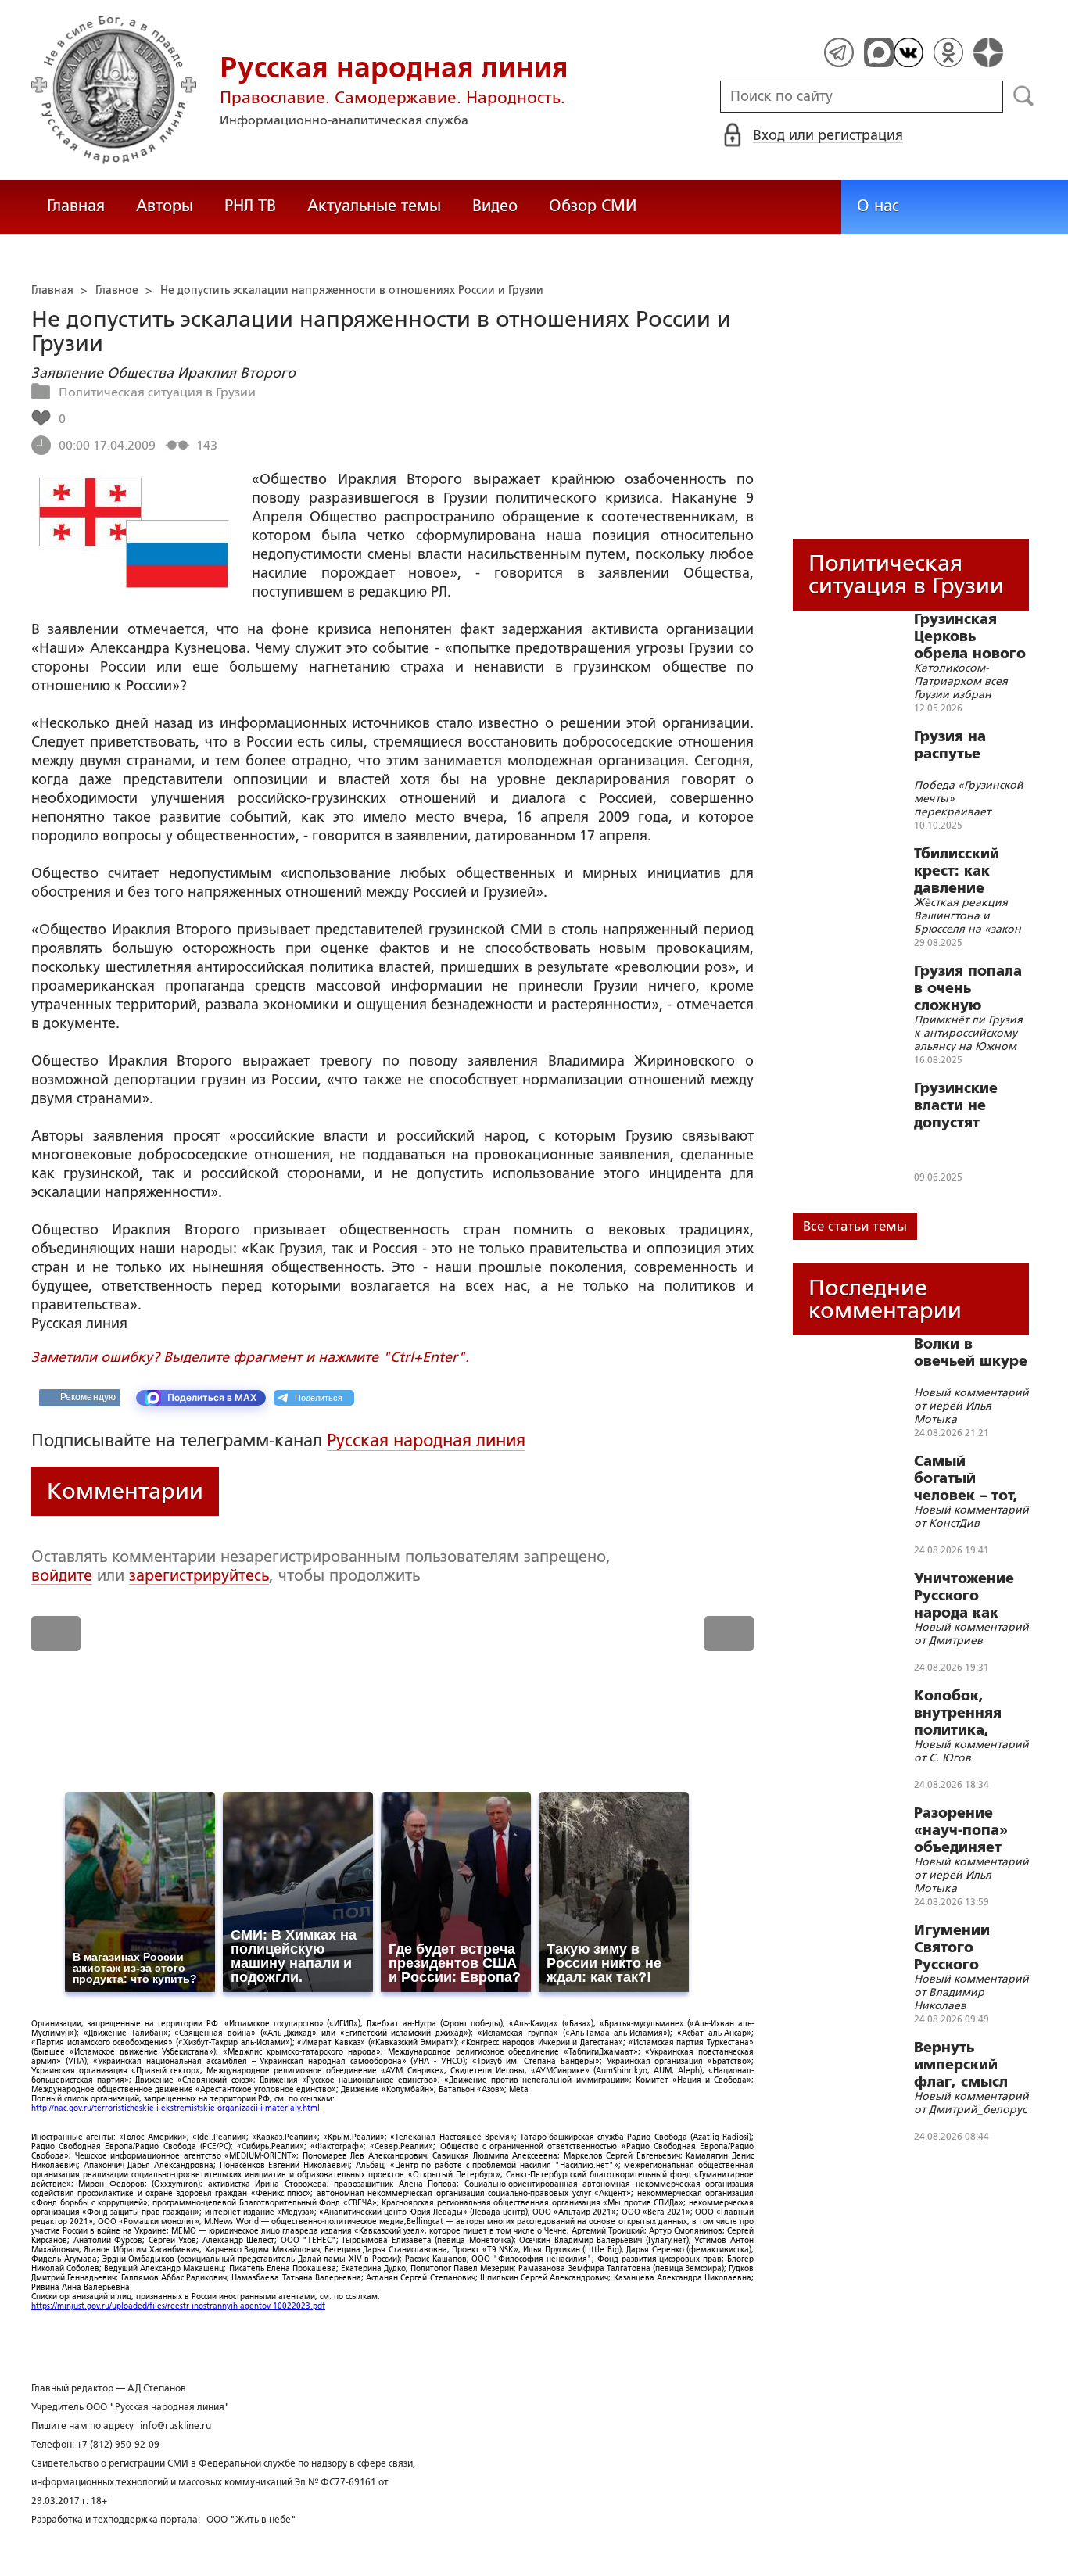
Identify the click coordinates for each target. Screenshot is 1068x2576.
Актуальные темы (374, 206)
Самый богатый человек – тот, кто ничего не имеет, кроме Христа (966, 1478)
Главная (76, 206)
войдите (62, 1575)
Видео (495, 206)
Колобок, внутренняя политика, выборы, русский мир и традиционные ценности (969, 1713)
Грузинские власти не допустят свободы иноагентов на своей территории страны (969, 1105)
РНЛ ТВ (250, 206)
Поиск (1024, 96)
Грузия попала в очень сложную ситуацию (968, 988)
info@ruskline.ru (176, 2426)
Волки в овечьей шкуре (971, 1352)
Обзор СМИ (593, 206)
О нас (878, 206)
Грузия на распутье (950, 745)
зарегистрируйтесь (199, 1575)
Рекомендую (88, 1397)
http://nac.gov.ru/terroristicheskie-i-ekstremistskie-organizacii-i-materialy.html (176, 2108)
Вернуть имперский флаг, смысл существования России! (971, 2065)
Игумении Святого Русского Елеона (952, 1947)
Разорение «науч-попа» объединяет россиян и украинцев (961, 1830)
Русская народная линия (426, 1440)
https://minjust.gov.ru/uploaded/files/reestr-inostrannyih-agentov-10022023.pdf (178, 2306)
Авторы (165, 206)
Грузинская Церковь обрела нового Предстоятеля (970, 636)
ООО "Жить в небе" (251, 2520)
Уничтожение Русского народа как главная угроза (971, 1596)
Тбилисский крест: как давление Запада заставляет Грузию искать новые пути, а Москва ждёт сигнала (967, 871)
